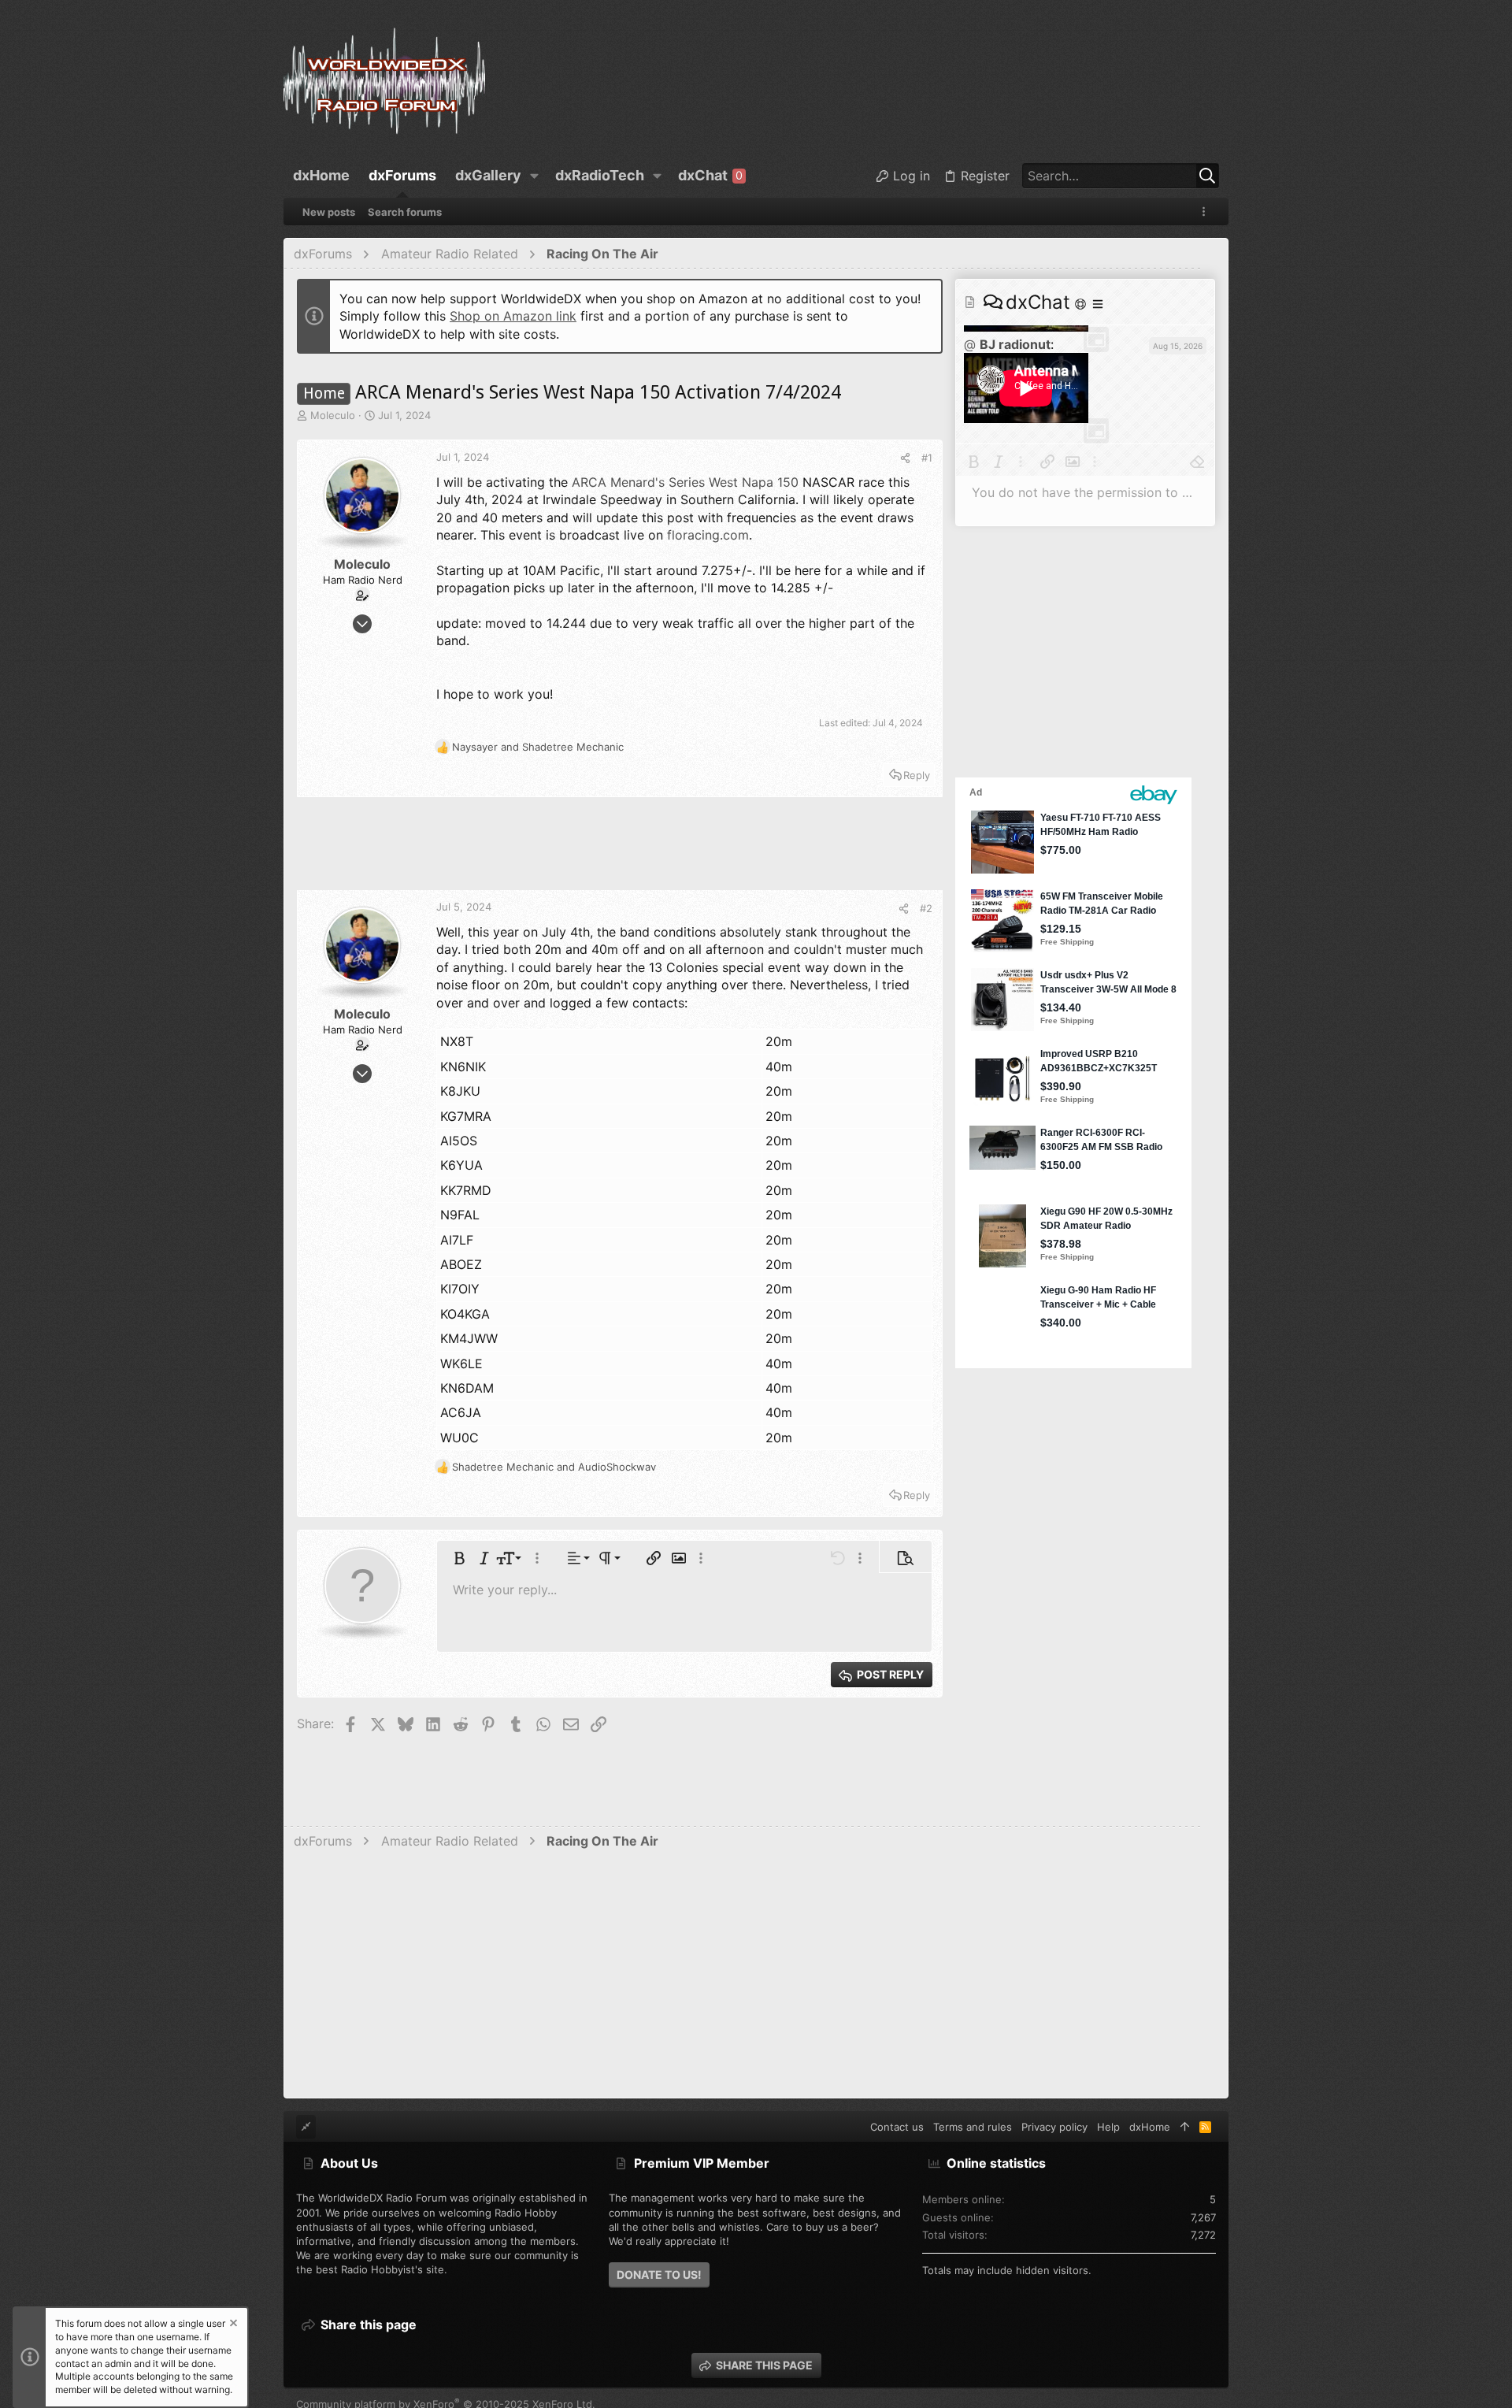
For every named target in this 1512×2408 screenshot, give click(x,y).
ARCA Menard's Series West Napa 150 (685, 482)
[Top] (1185, 2127)
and (538, 747)
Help (1108, 2127)
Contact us (897, 2127)
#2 (926, 908)
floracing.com (708, 535)
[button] (535, 176)
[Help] (1082, 304)
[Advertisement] (620, 851)
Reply (917, 775)
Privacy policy (1054, 2127)
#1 (927, 458)
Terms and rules (973, 2127)
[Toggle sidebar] (1206, 211)
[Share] (905, 458)
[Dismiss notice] (232, 2325)
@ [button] (970, 344)
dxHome (1150, 2127)
